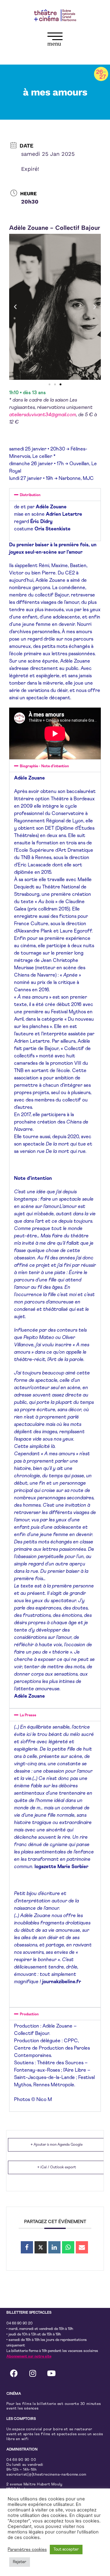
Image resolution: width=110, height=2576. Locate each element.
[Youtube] (51, 2373)
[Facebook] (14, 2373)
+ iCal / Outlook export (57, 2167)
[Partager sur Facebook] (27, 2247)
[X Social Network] (41, 2247)
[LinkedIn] (54, 2247)
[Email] (82, 2247)
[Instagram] (33, 2373)
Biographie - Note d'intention (44, 766)
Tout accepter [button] (66, 2550)
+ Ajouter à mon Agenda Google (57, 2145)
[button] (55, 40)
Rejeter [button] (20, 2562)
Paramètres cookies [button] (27, 2550)
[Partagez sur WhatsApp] (68, 2247)
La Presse (28, 1715)
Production (29, 2014)
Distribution (30, 495)
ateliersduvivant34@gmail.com (43, 415)
